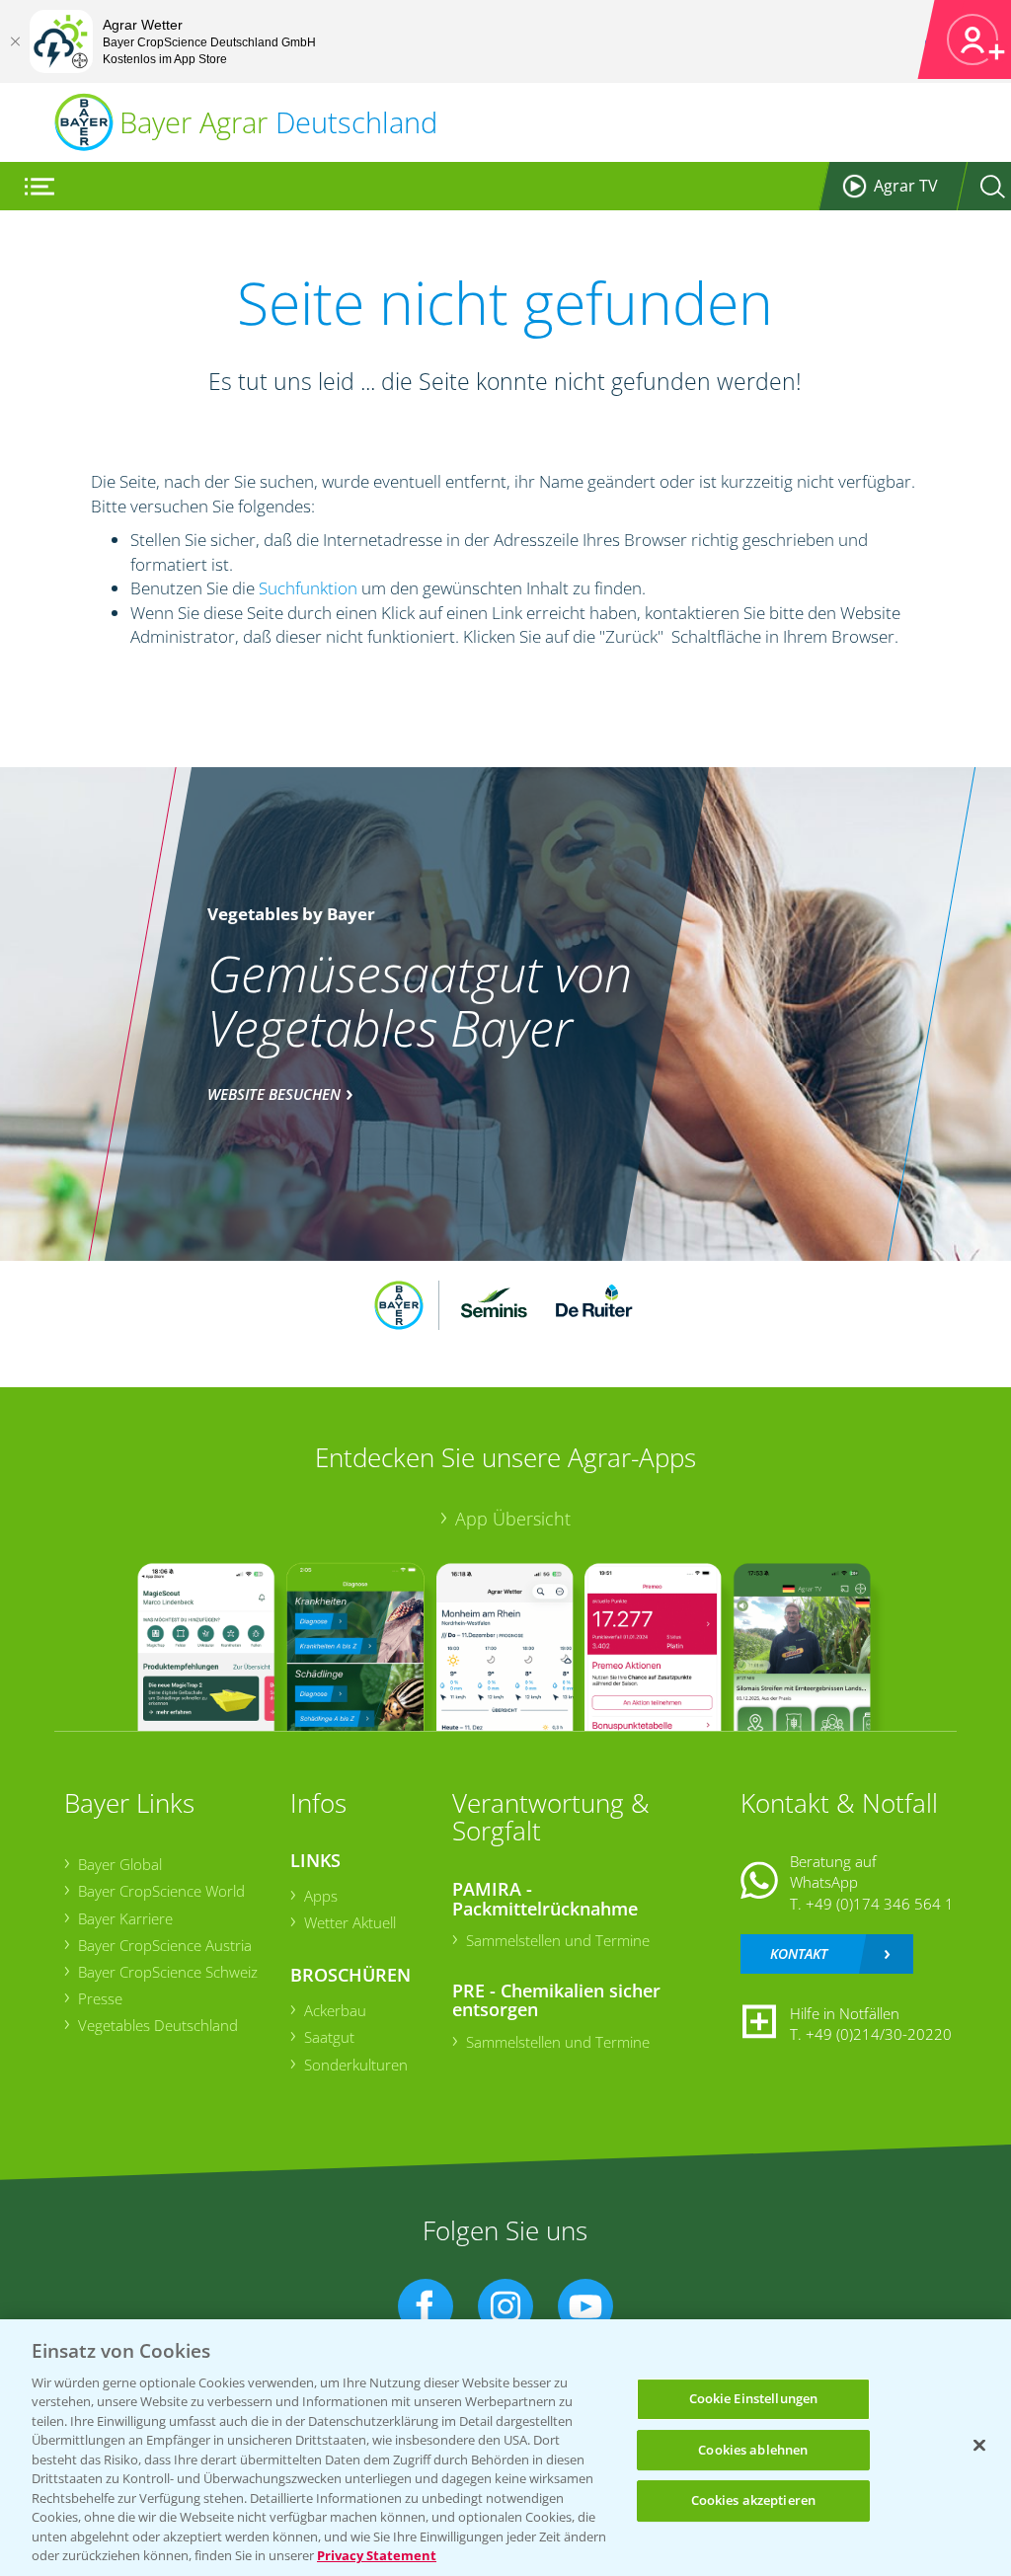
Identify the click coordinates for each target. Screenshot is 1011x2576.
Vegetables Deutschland (158, 2025)
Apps (321, 1896)
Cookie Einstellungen (754, 2398)
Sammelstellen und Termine (558, 1940)
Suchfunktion (308, 588)
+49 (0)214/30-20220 (879, 2034)
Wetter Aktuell (350, 1922)
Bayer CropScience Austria (165, 1945)
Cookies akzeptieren (753, 2500)
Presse (100, 1998)
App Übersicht (513, 1519)
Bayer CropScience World (161, 1891)
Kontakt (799, 1953)
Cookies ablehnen (753, 2450)
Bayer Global (120, 1864)
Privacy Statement (377, 2555)
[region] (505, 2448)
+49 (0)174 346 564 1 (880, 1904)
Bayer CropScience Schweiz (168, 1972)
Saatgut (329, 2037)
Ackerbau (335, 2010)
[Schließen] (15, 41)
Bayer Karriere (125, 1918)
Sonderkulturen (356, 2065)
